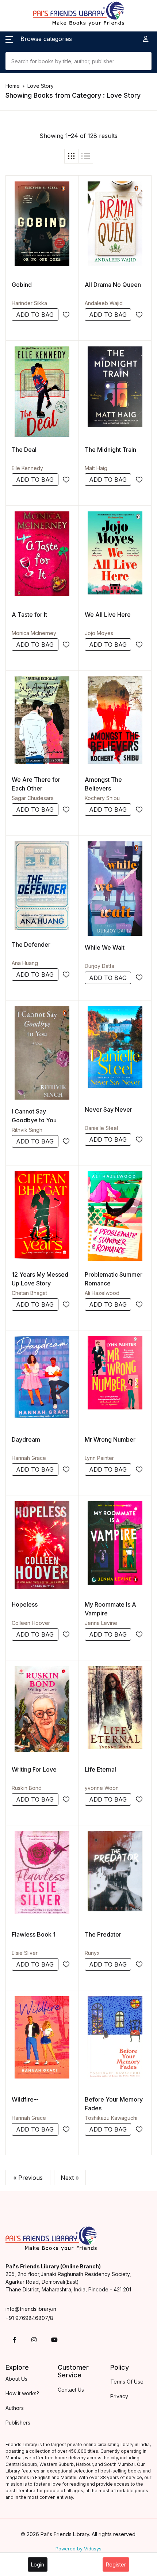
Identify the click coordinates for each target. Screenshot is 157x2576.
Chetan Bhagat (29, 1293)
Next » (70, 2178)
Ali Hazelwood (102, 1293)
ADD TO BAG (35, 315)
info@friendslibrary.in (31, 2309)
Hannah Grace (29, 1458)
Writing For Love (34, 1769)
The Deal (24, 450)
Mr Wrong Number (110, 1439)
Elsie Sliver (25, 1953)
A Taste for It (29, 615)
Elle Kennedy (27, 468)
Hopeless (25, 1604)
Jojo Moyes (99, 633)
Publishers (18, 2423)
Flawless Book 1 (34, 1934)
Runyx (92, 1953)
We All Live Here (108, 615)
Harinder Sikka (29, 303)
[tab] (72, 156)
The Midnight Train (110, 450)
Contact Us (71, 2390)
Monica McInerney (34, 633)
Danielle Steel (101, 1128)
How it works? (22, 2393)
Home (13, 86)
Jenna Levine (101, 1623)
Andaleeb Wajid (104, 303)
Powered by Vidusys (78, 2549)
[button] (39, 39)
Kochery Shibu (102, 798)
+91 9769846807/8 (29, 2318)
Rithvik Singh (27, 1130)
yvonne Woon (102, 1788)
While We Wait (105, 947)
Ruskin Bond (27, 1788)
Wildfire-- (25, 2099)
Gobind (22, 285)
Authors (15, 2408)
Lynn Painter (99, 1458)
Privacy (119, 2396)
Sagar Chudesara (33, 798)
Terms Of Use (127, 2382)
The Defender (31, 945)
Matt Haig (96, 468)
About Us (16, 2379)
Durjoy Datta (99, 966)
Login (38, 2564)
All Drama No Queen (113, 285)
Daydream (26, 1439)
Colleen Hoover (31, 1623)
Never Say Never (108, 1109)
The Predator (103, 1934)
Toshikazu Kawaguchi (111, 2118)
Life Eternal (100, 1769)
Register (116, 2564)
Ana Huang (25, 963)
